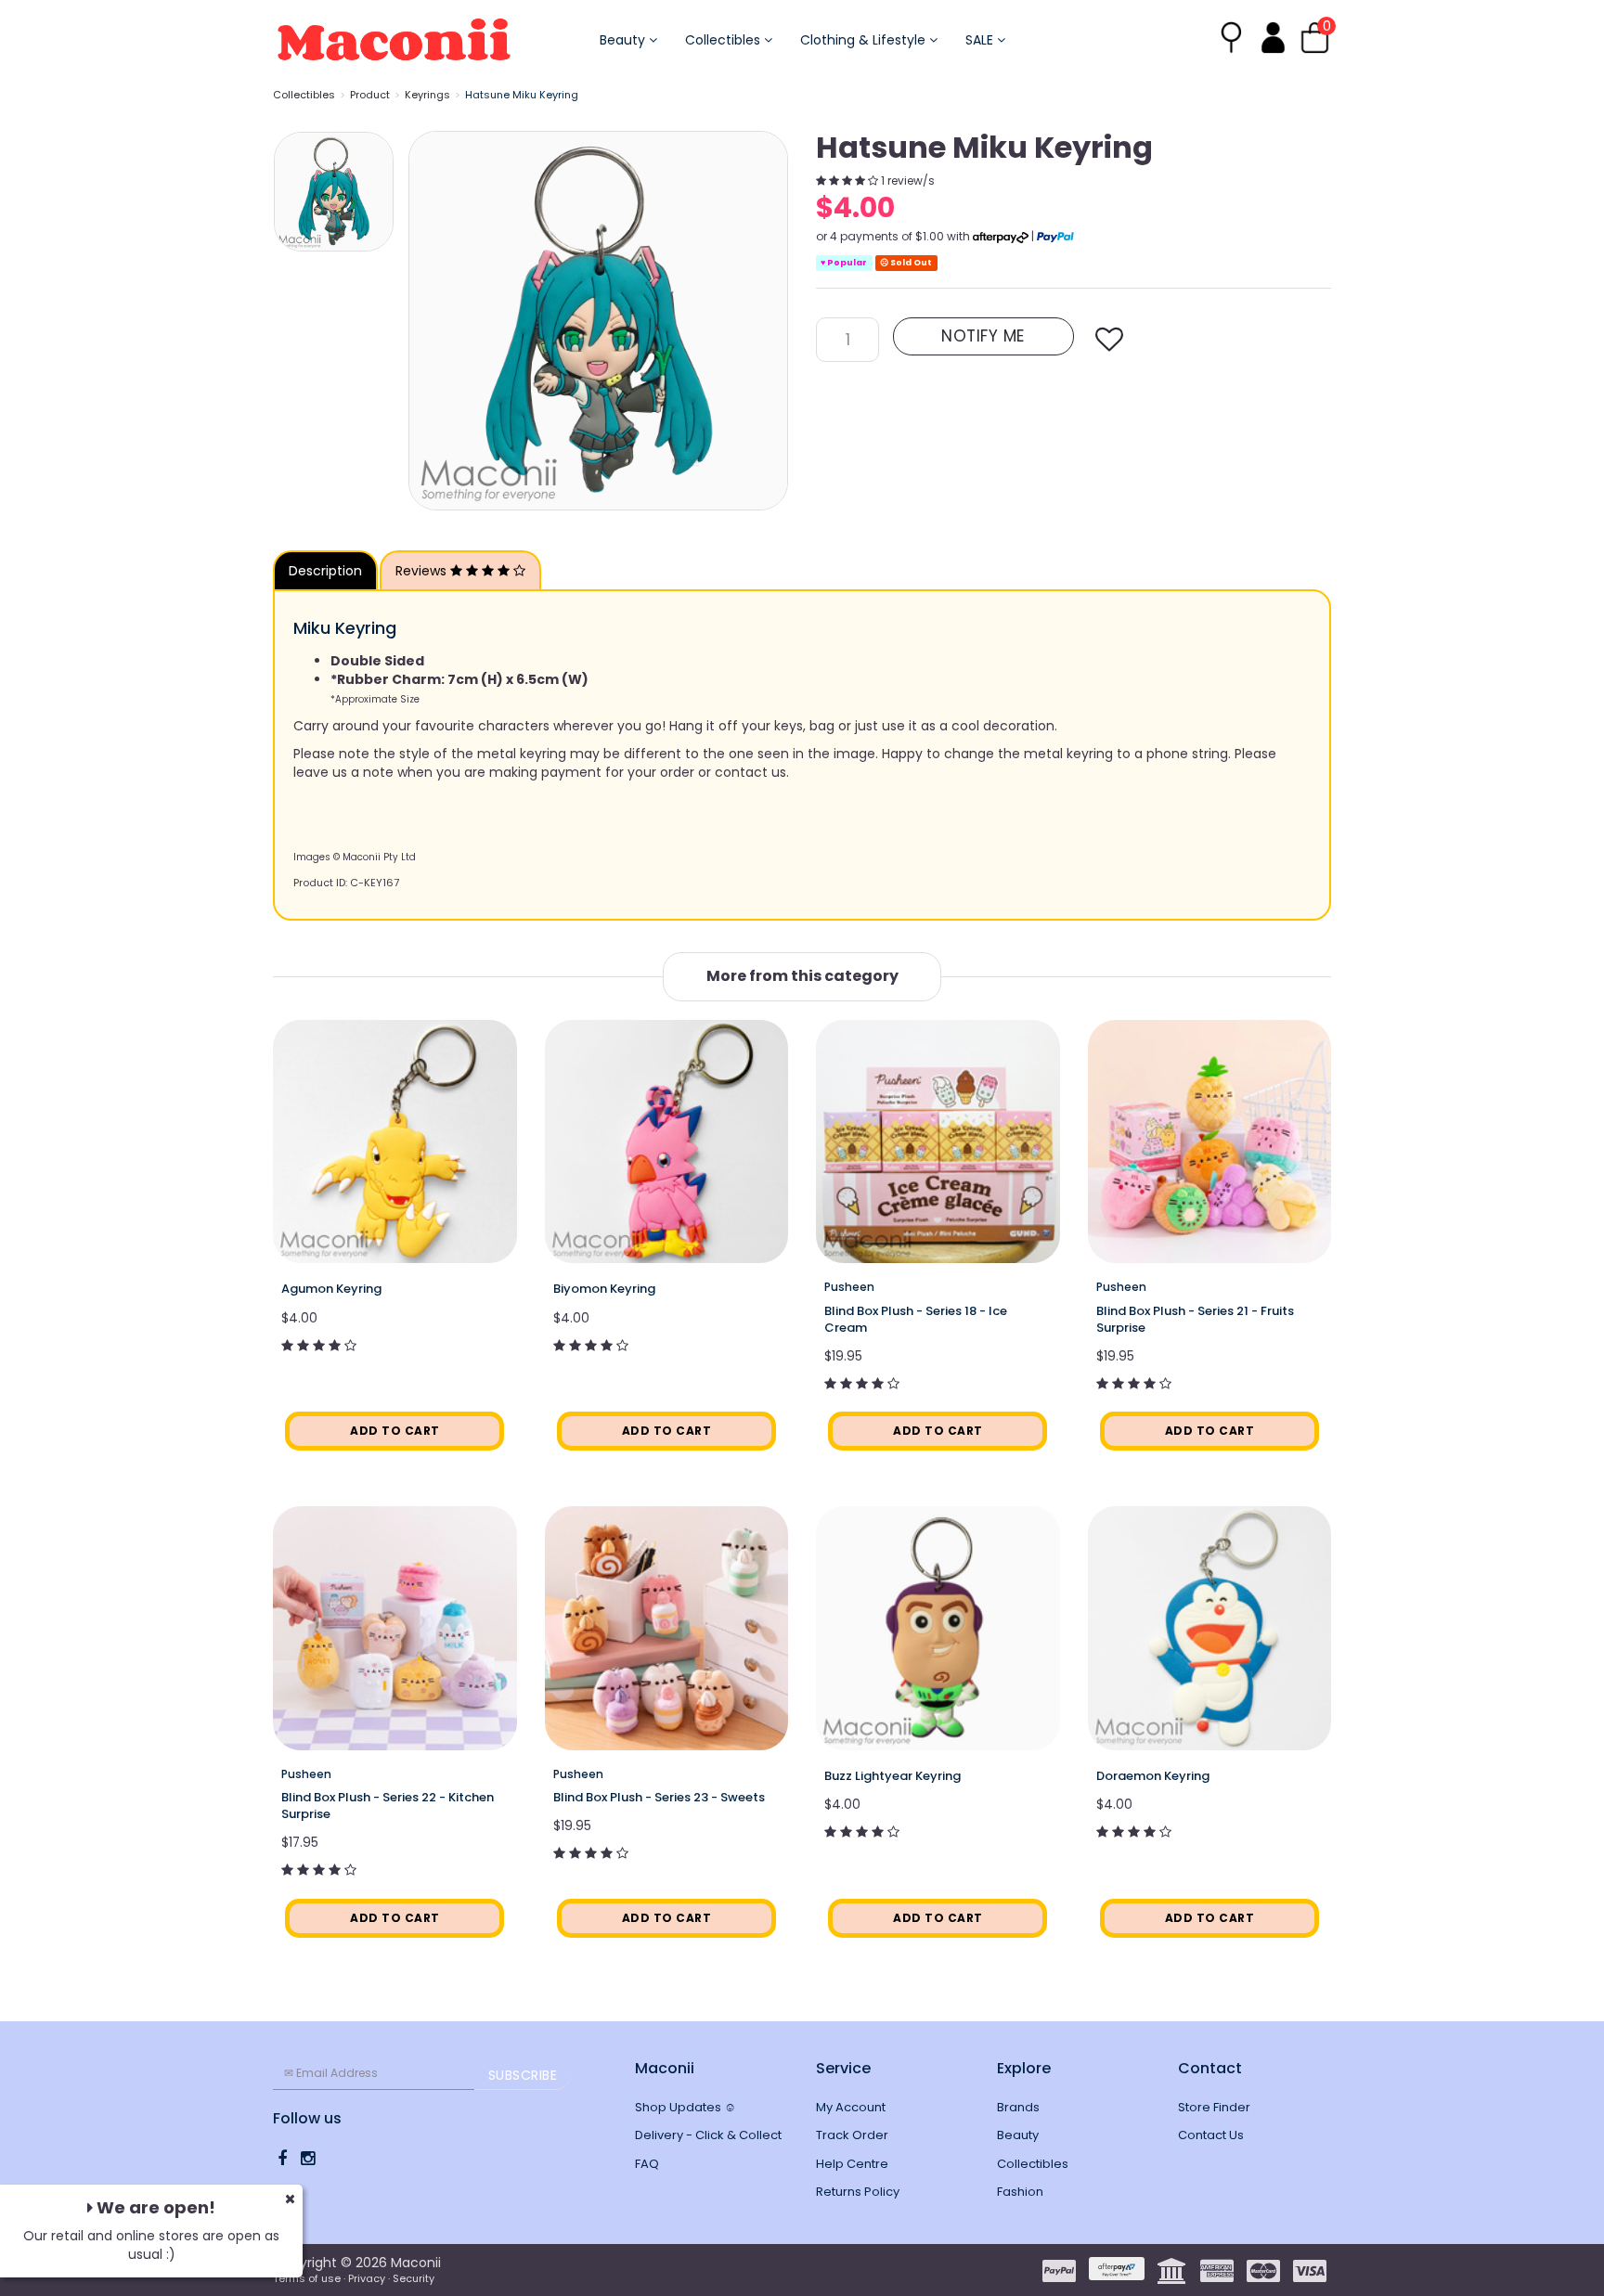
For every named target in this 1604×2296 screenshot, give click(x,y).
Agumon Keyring (331, 1289)
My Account (851, 2107)
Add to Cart (395, 1431)
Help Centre (852, 2164)
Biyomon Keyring (604, 1289)
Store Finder (1214, 2107)
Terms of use (307, 2278)
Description (325, 571)
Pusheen (849, 1287)
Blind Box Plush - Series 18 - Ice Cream (916, 1319)
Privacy (367, 2278)
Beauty (624, 40)
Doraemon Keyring (1153, 1776)
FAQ (647, 2164)
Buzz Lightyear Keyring (893, 1776)
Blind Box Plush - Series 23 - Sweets (659, 1797)
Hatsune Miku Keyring (522, 95)
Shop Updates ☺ (686, 2107)
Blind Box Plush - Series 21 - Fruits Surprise (1195, 1319)
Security (414, 2278)
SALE (981, 40)
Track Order (852, 2135)
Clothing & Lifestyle (865, 40)
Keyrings (427, 95)
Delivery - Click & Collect (708, 2135)
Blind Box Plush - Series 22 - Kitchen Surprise (388, 1806)
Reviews (423, 571)
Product (370, 95)
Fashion (1020, 2192)
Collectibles (724, 40)
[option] (598, 321)
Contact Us (1211, 2135)
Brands (1018, 2107)
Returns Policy (858, 2192)
